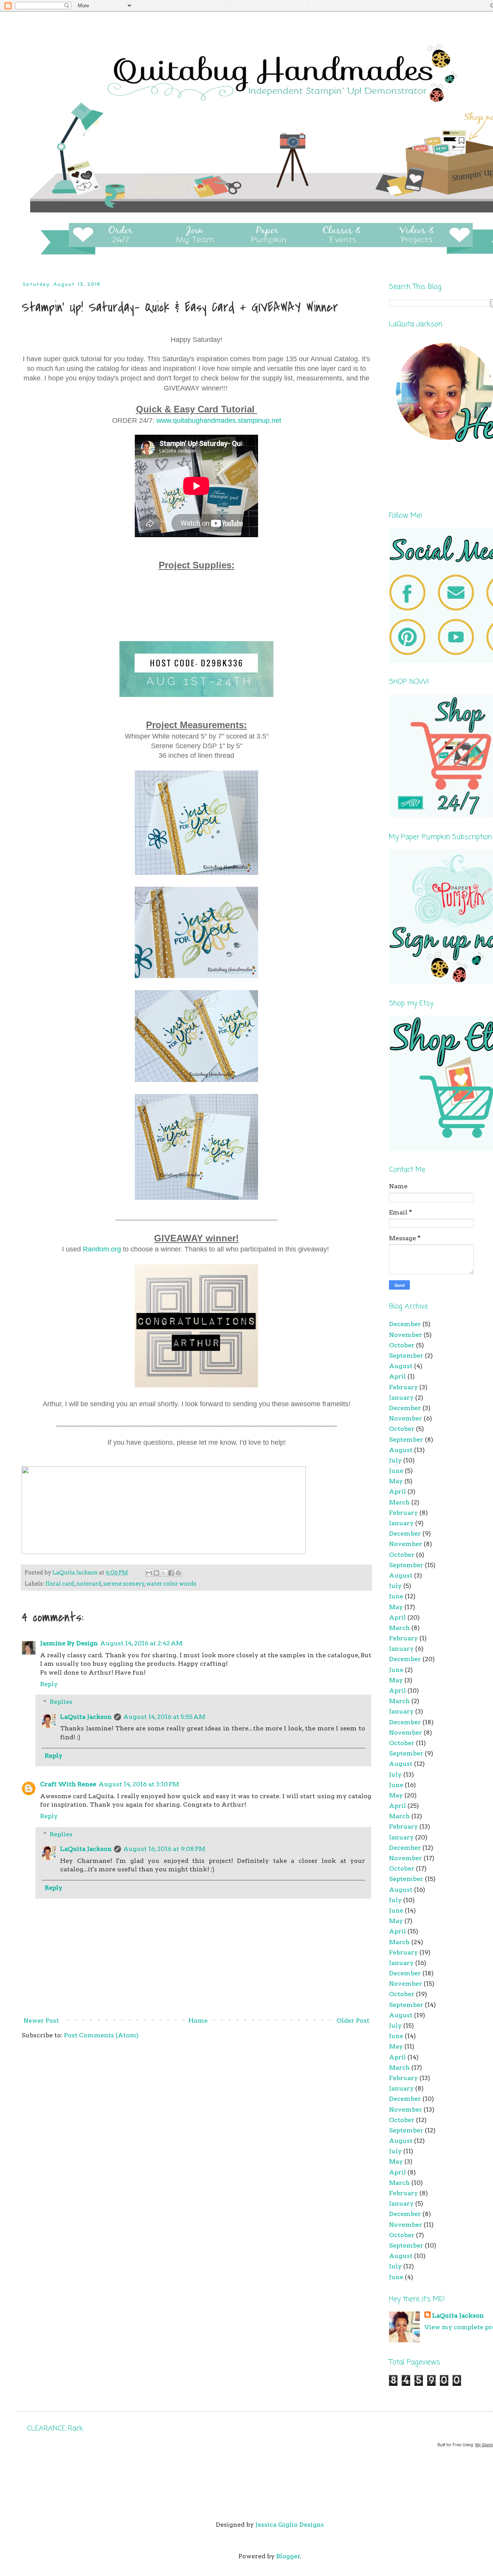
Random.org (102, 1249)
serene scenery (124, 1584)
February (403, 1387)
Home (198, 2021)
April (397, 1376)
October (402, 1345)
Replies (61, 1702)
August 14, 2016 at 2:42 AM (141, 1643)
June (396, 1471)
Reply (49, 1684)
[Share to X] (164, 1573)
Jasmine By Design (69, 1643)
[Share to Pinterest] (178, 1573)
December (405, 1324)
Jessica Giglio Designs (290, 2525)
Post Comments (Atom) (101, 2035)
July (395, 1460)
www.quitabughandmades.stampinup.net (219, 420)
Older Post (353, 2021)
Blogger (288, 2556)
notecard (89, 1584)
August (401, 1366)
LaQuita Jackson (86, 1717)
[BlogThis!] (156, 1573)
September (406, 1356)
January (401, 1398)
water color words (171, 1584)
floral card (60, 1584)
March (399, 1502)
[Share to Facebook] (171, 1573)
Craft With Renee (68, 1784)
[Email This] (149, 1573)
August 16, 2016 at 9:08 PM (164, 1849)
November (406, 1335)
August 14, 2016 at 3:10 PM (139, 1784)
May (396, 1481)
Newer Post (41, 2021)
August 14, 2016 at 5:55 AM (164, 1717)
